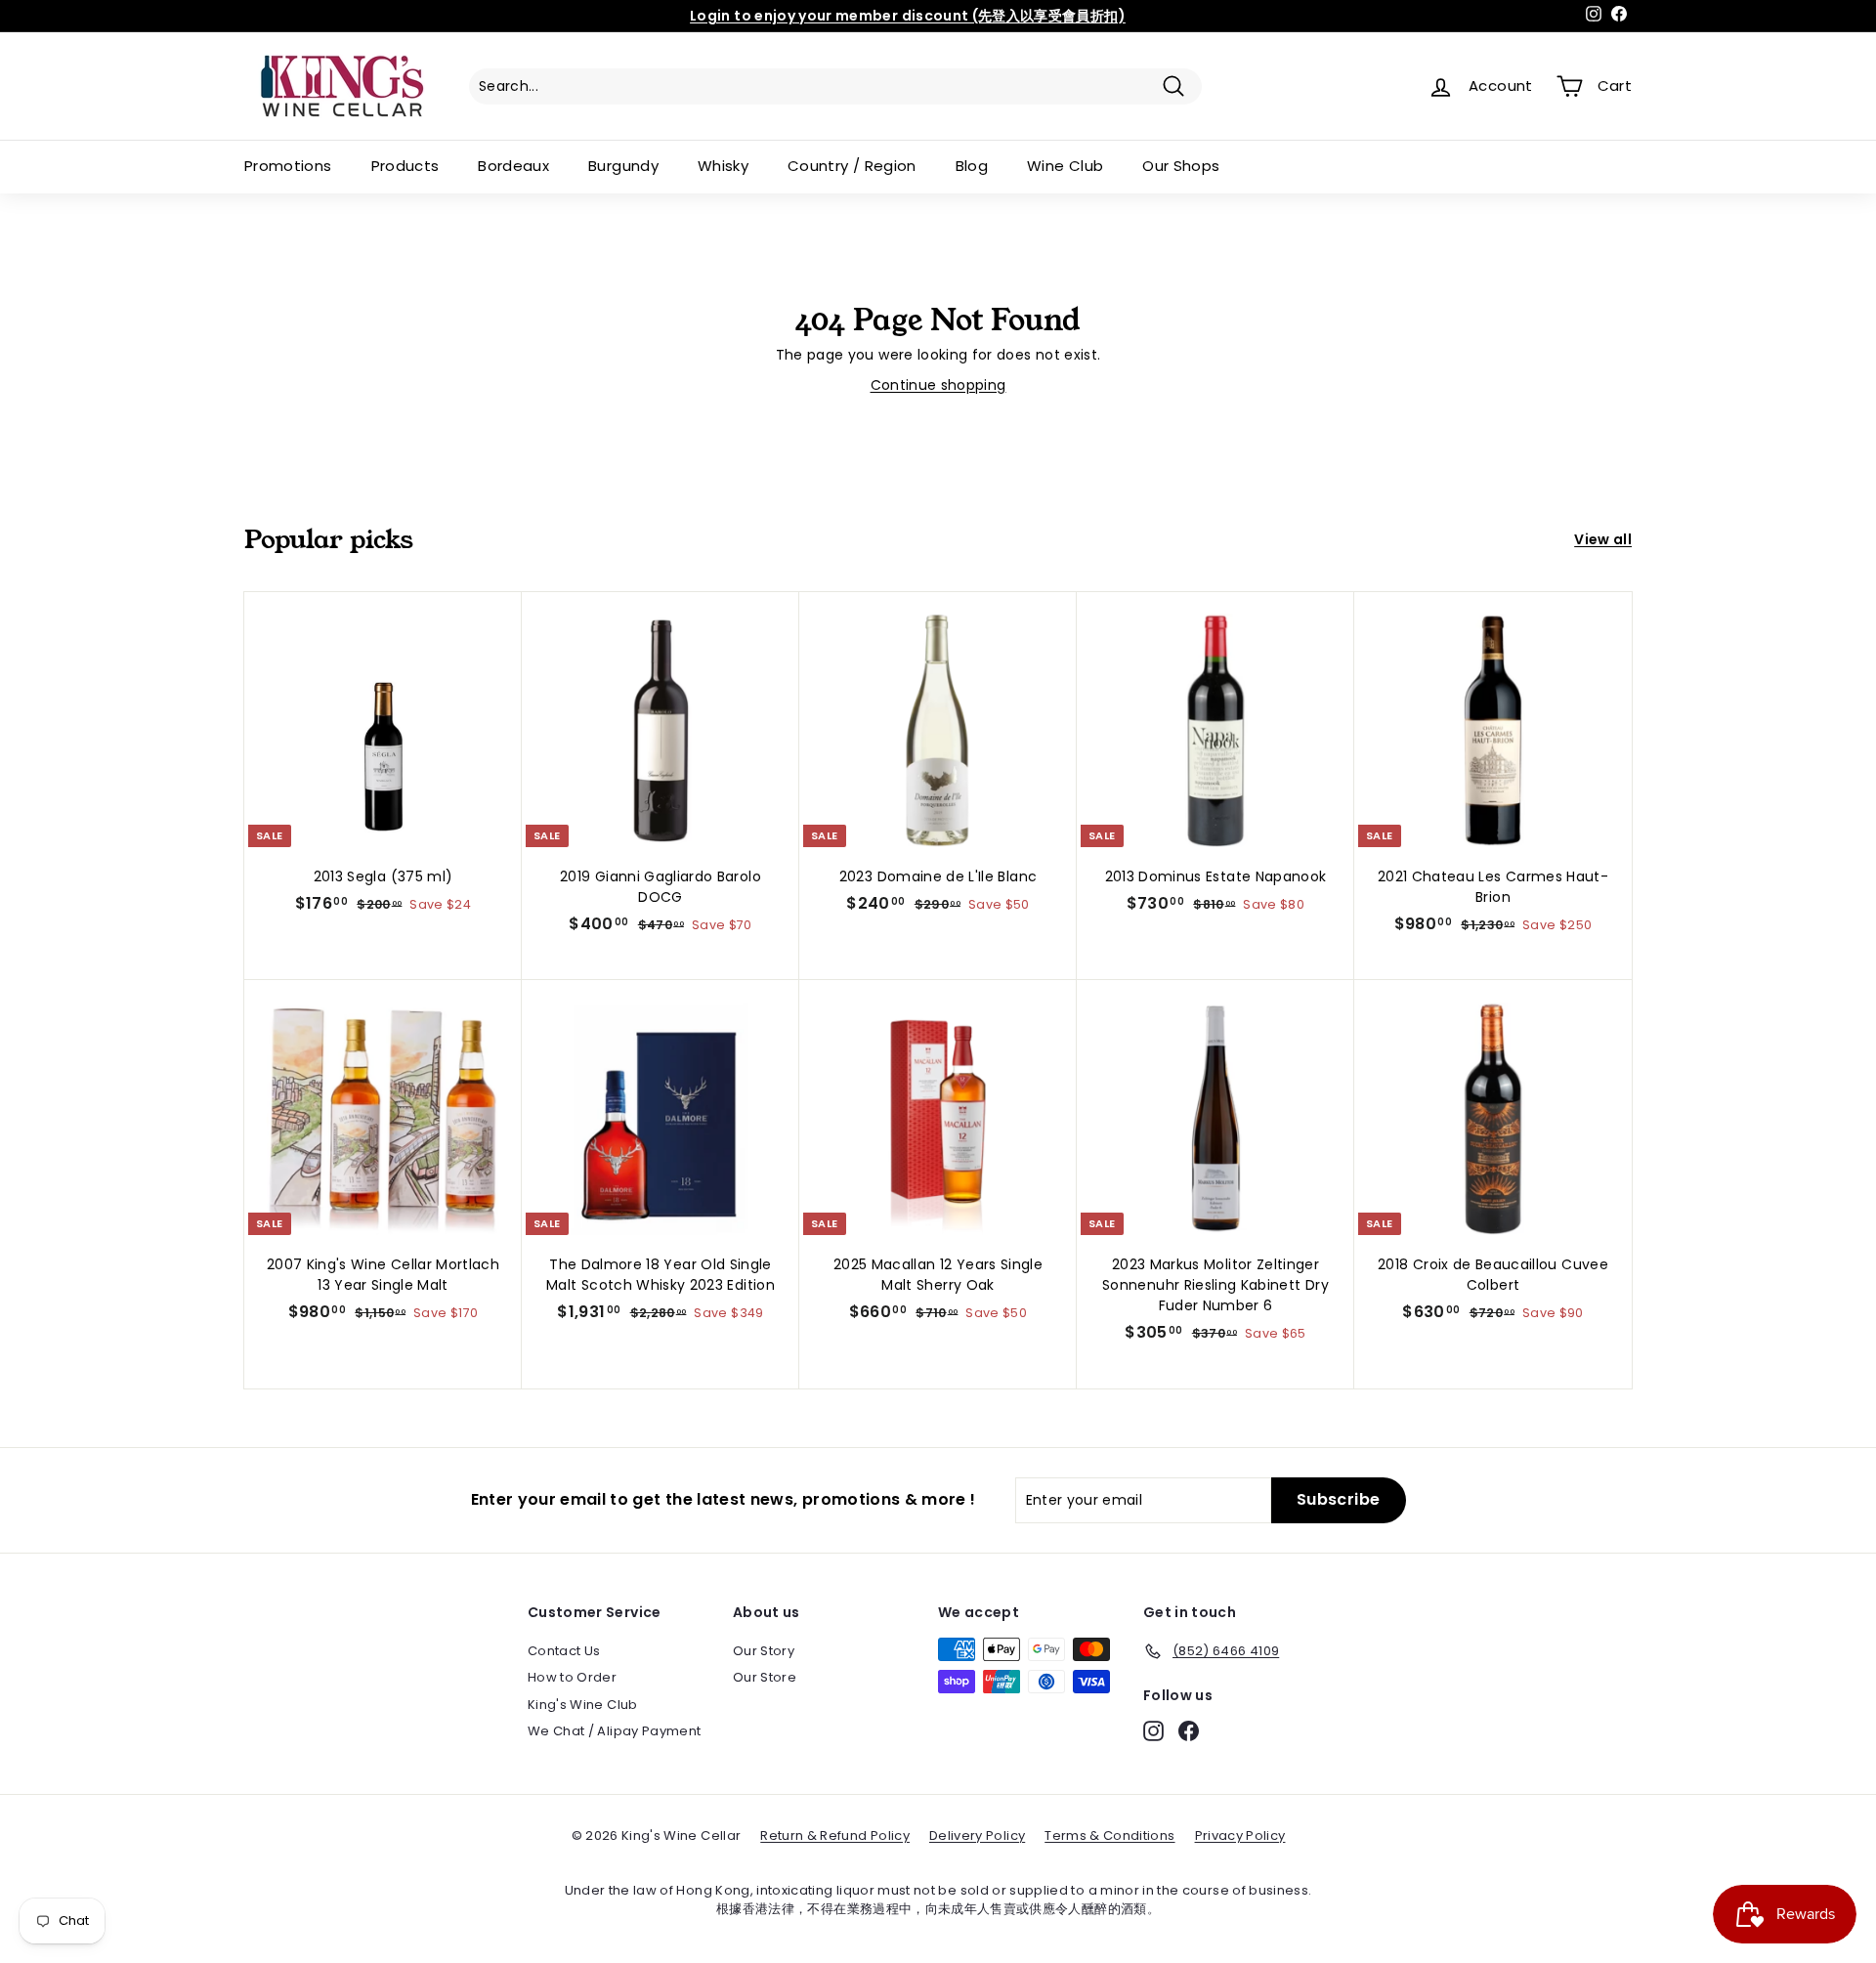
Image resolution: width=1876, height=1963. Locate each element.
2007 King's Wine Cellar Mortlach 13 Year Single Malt (383, 1275)
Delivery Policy (977, 1835)
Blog (972, 166)
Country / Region (852, 166)
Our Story (764, 1651)
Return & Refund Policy (835, 1835)
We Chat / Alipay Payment (614, 1731)
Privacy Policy (1240, 1835)
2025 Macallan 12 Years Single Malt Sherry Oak (938, 1275)
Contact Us (564, 1651)
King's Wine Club (583, 1705)
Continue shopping (938, 385)
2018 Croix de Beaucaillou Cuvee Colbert (1493, 1275)
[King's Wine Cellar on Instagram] (1153, 1731)
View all (1603, 539)
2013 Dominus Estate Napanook (1216, 876)
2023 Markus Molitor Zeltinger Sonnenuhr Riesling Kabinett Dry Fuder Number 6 (1215, 1285)
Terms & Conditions (1109, 1835)
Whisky (723, 166)
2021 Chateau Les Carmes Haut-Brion (1493, 887)
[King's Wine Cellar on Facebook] (1189, 1731)
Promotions (288, 166)
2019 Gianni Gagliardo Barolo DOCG (661, 887)
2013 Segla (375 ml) (384, 876)
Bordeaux (513, 166)
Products (405, 166)
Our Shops (1181, 166)
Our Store (765, 1677)
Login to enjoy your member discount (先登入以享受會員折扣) (908, 16)
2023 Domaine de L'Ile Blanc (938, 876)
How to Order (572, 1677)
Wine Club (1065, 166)
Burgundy (623, 166)
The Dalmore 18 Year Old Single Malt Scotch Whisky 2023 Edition (661, 1275)
